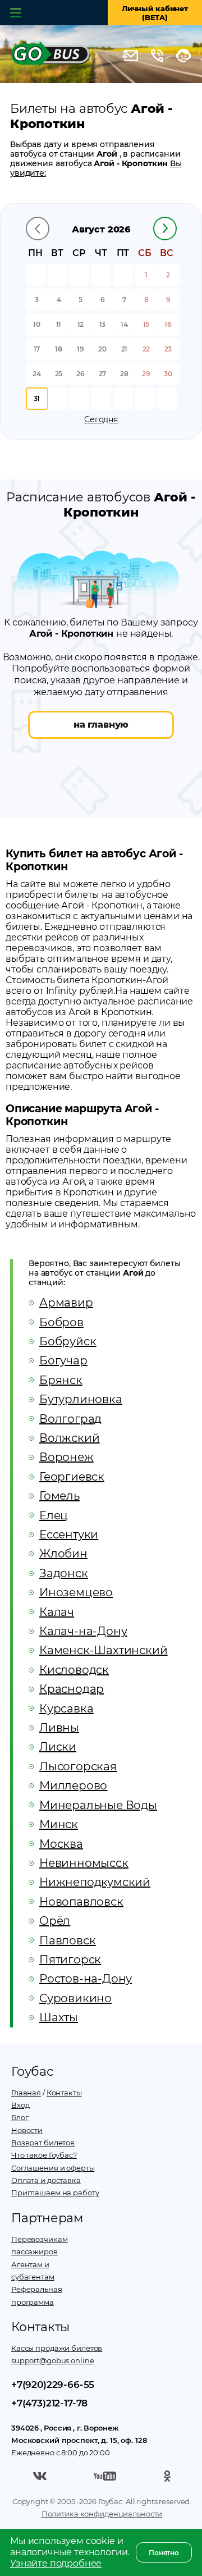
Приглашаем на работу (55, 2193)
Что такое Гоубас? (44, 2155)
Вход (20, 2105)
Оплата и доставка (46, 2180)
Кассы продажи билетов (57, 2348)
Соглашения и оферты (53, 2168)
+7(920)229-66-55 (53, 2385)
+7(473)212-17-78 (49, 2403)
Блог (20, 2117)
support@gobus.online (52, 2360)
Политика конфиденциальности (102, 2514)
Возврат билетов (43, 2143)
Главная (26, 2093)
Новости (27, 2130)
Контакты (64, 2093)
